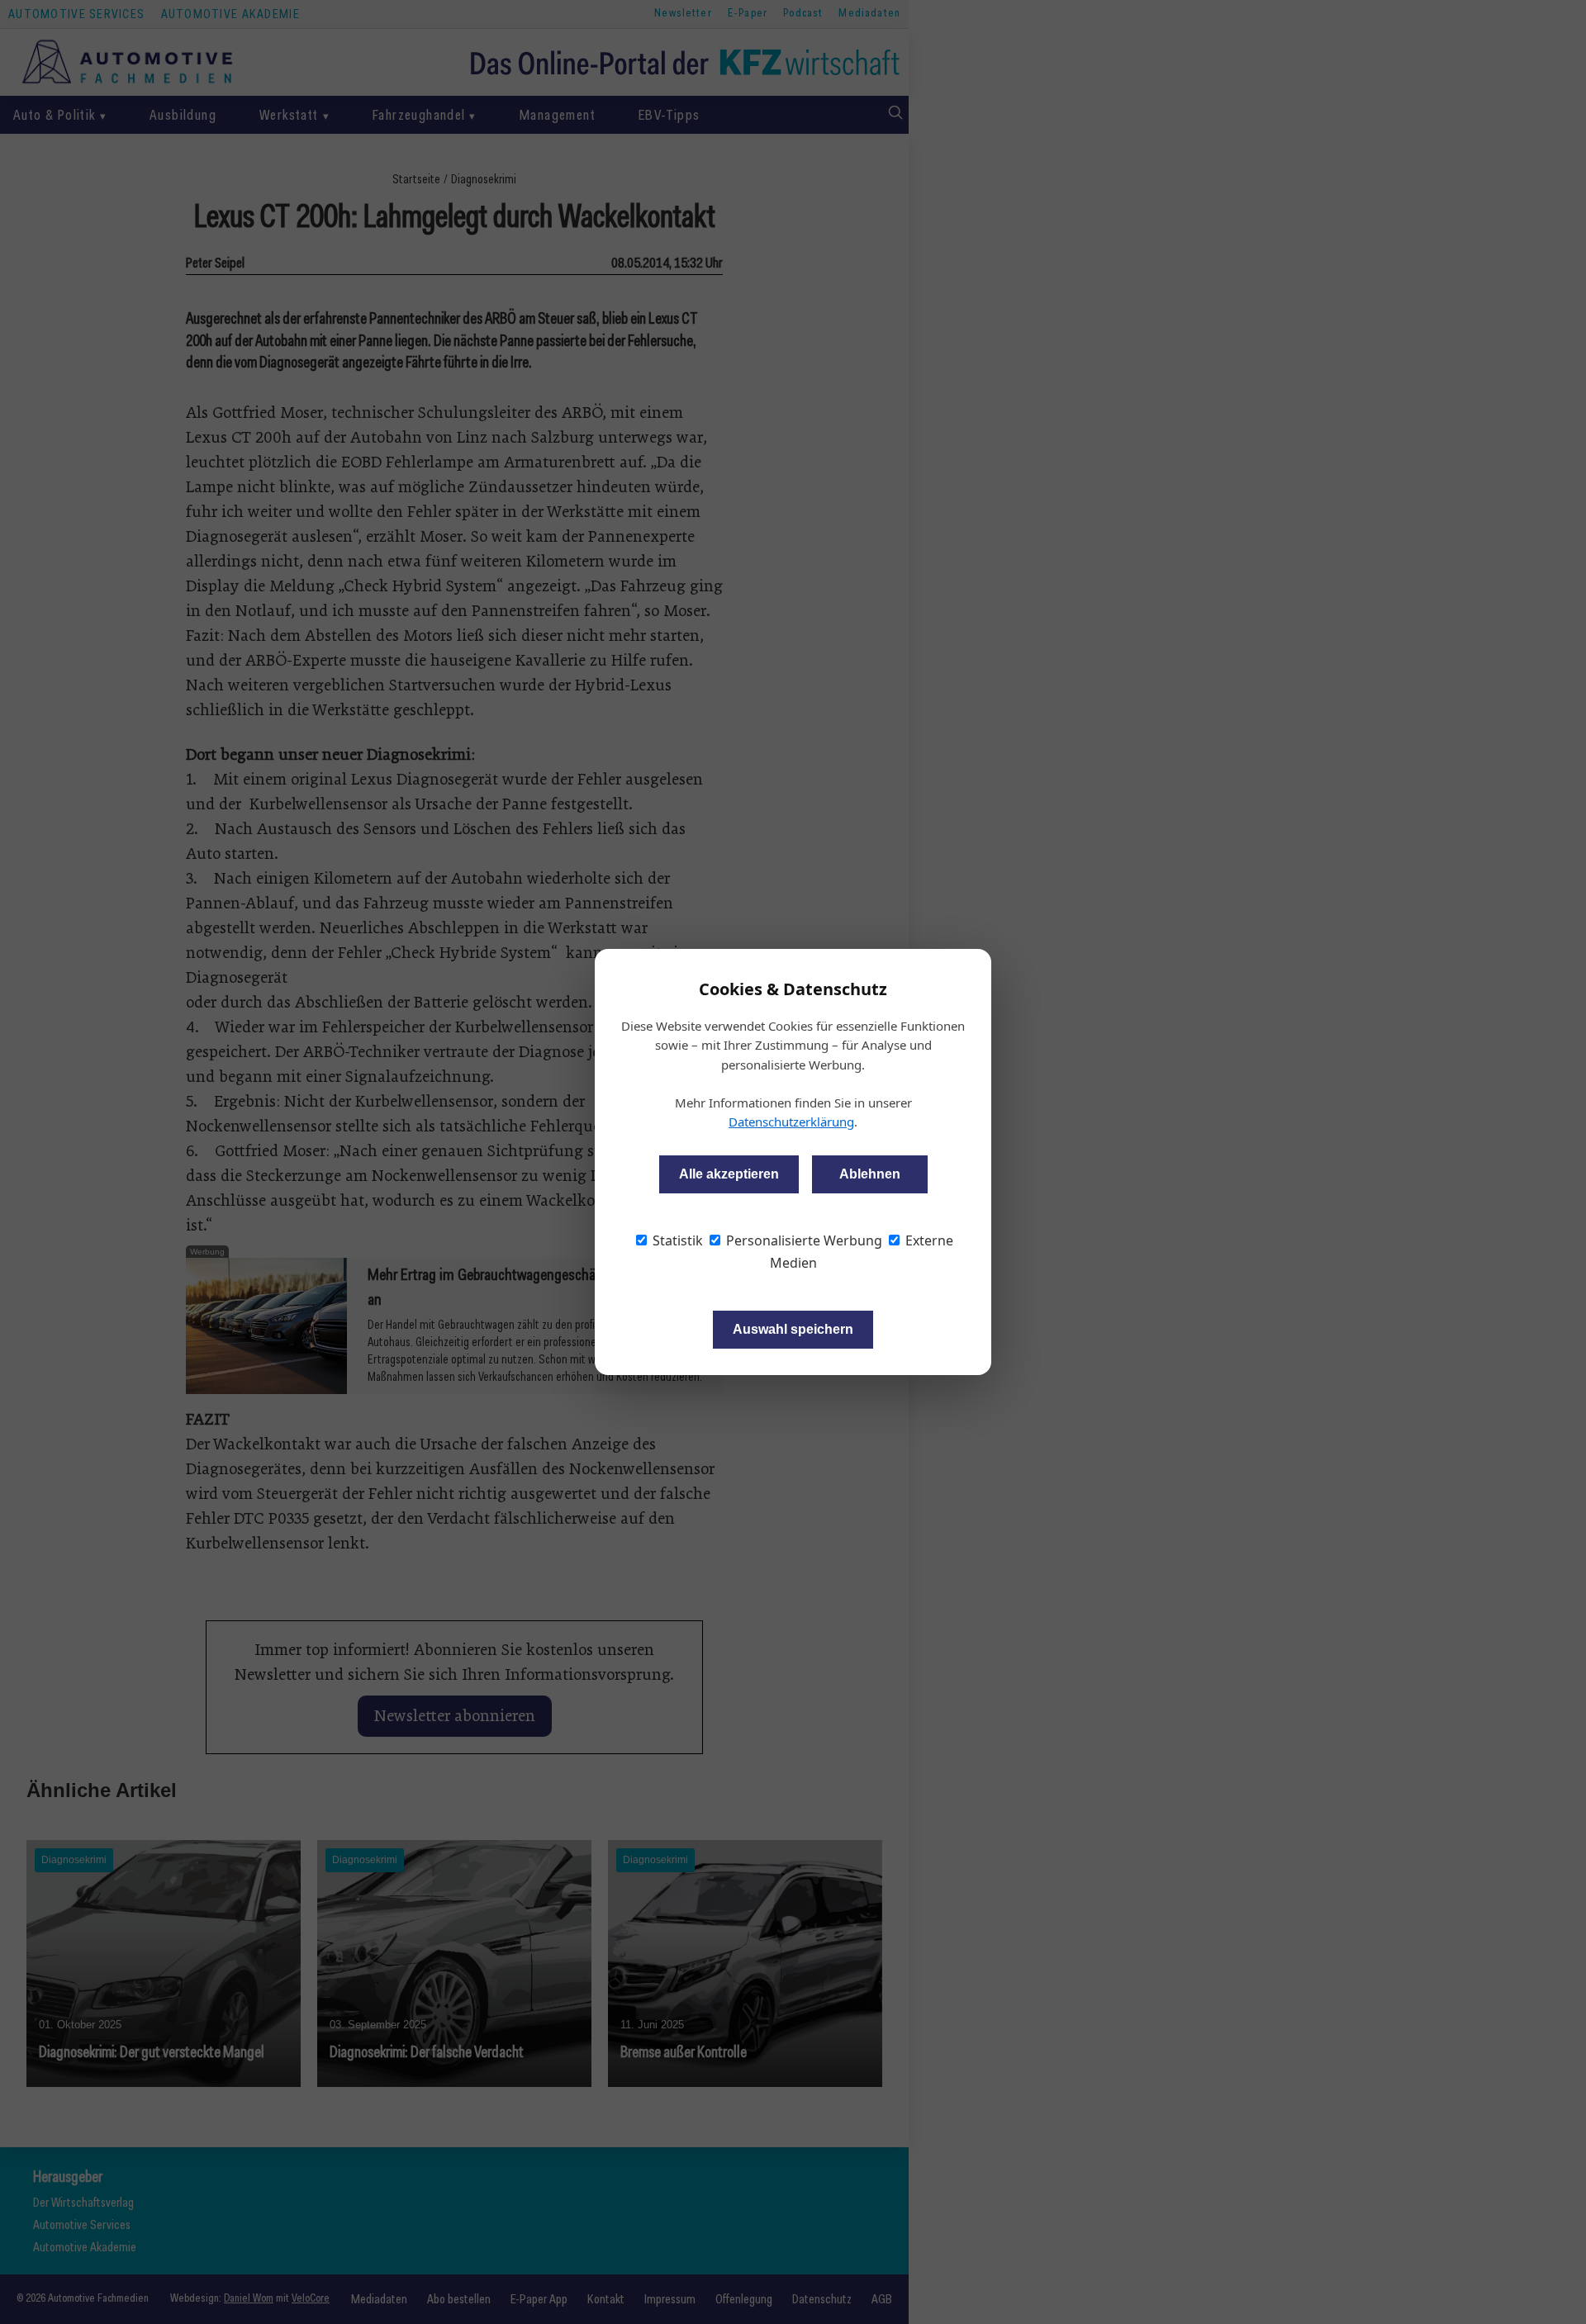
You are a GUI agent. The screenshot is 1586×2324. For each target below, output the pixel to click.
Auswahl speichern (793, 1329)
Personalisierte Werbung (802, 1240)
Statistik (676, 1240)
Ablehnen (870, 1174)
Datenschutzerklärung (791, 1122)
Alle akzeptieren (729, 1174)
